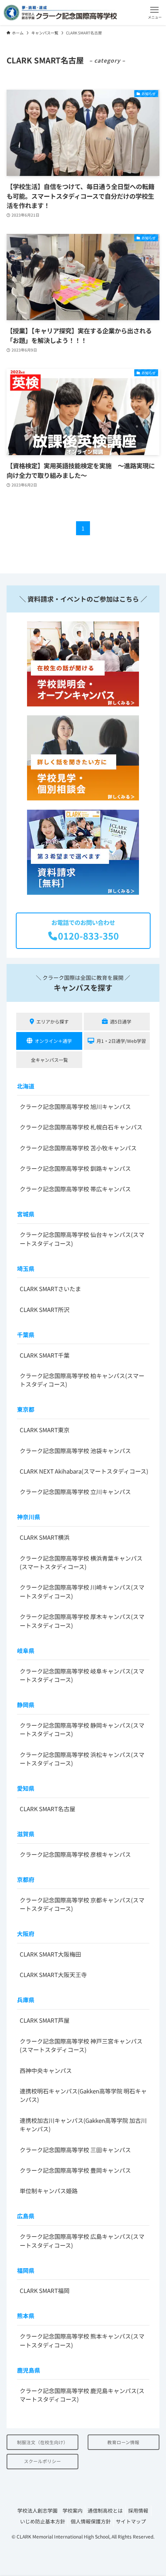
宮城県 (26, 1214)
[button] (155, 13)
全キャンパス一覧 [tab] (49, 1060)
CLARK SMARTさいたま (50, 1289)
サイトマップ (131, 2521)
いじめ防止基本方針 (43, 2521)
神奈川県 (29, 1517)
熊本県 (26, 2316)
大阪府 (26, 1934)
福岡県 (26, 2270)
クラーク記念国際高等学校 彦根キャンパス (75, 1854)
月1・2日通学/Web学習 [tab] (121, 1041)
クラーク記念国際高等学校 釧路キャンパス (75, 1168)
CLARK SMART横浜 (45, 1537)
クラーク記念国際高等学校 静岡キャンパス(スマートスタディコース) (82, 1730)
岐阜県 (26, 1651)
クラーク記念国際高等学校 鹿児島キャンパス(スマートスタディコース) (82, 2395)
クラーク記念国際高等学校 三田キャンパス (75, 2150)
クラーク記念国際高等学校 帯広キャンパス (75, 1189)
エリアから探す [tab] (53, 1021)
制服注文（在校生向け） (42, 2442)
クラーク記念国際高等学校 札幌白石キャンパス (81, 1127)
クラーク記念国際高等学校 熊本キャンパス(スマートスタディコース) (82, 2341)
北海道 (26, 1086)
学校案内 (73, 2510)
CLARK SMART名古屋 (47, 1809)
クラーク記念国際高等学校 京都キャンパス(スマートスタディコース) (82, 1904)
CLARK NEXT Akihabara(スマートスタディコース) (84, 1471)
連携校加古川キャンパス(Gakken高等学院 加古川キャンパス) (83, 2125)
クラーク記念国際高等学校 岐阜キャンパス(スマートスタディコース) (82, 1675)
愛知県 (26, 1788)
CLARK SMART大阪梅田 (50, 1954)
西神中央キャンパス (46, 2070)
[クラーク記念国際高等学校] (60, 13)
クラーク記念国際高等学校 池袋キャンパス (75, 1451)
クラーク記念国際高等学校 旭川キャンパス (75, 1106)
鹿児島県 (29, 2370)
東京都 (26, 1409)
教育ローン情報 (123, 2442)
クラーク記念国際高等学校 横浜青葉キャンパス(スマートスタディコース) (81, 1563)
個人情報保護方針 (91, 2521)
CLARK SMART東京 (45, 1430)
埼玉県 (26, 1268)
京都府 (26, 1879)
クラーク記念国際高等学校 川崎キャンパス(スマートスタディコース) (82, 1592)
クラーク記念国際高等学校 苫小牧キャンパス (78, 1148)
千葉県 (26, 1335)
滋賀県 (26, 1834)
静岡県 (26, 1705)
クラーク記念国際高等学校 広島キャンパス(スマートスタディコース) (82, 2241)
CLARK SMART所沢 (45, 1309)
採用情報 (138, 2510)
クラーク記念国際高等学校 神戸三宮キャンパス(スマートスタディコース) (81, 2045)
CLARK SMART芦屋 (45, 2020)
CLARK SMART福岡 (45, 2290)
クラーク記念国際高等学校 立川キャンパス (75, 1492)
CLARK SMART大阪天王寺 (53, 1975)
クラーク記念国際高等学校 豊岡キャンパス (75, 2170)
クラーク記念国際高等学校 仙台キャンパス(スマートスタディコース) (82, 1239)
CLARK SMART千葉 (45, 1355)
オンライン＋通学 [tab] (53, 1041)
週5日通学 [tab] (121, 1021)
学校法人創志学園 (37, 2510)
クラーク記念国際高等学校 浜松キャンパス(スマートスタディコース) (82, 1759)
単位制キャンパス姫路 (49, 2191)
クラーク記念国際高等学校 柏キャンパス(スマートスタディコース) (82, 1380)
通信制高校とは (105, 2510)
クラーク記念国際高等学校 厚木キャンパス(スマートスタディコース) (82, 1621)
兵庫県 (26, 2000)
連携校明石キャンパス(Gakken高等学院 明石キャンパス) (83, 2095)
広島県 (26, 2216)
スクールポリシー (42, 2461)
